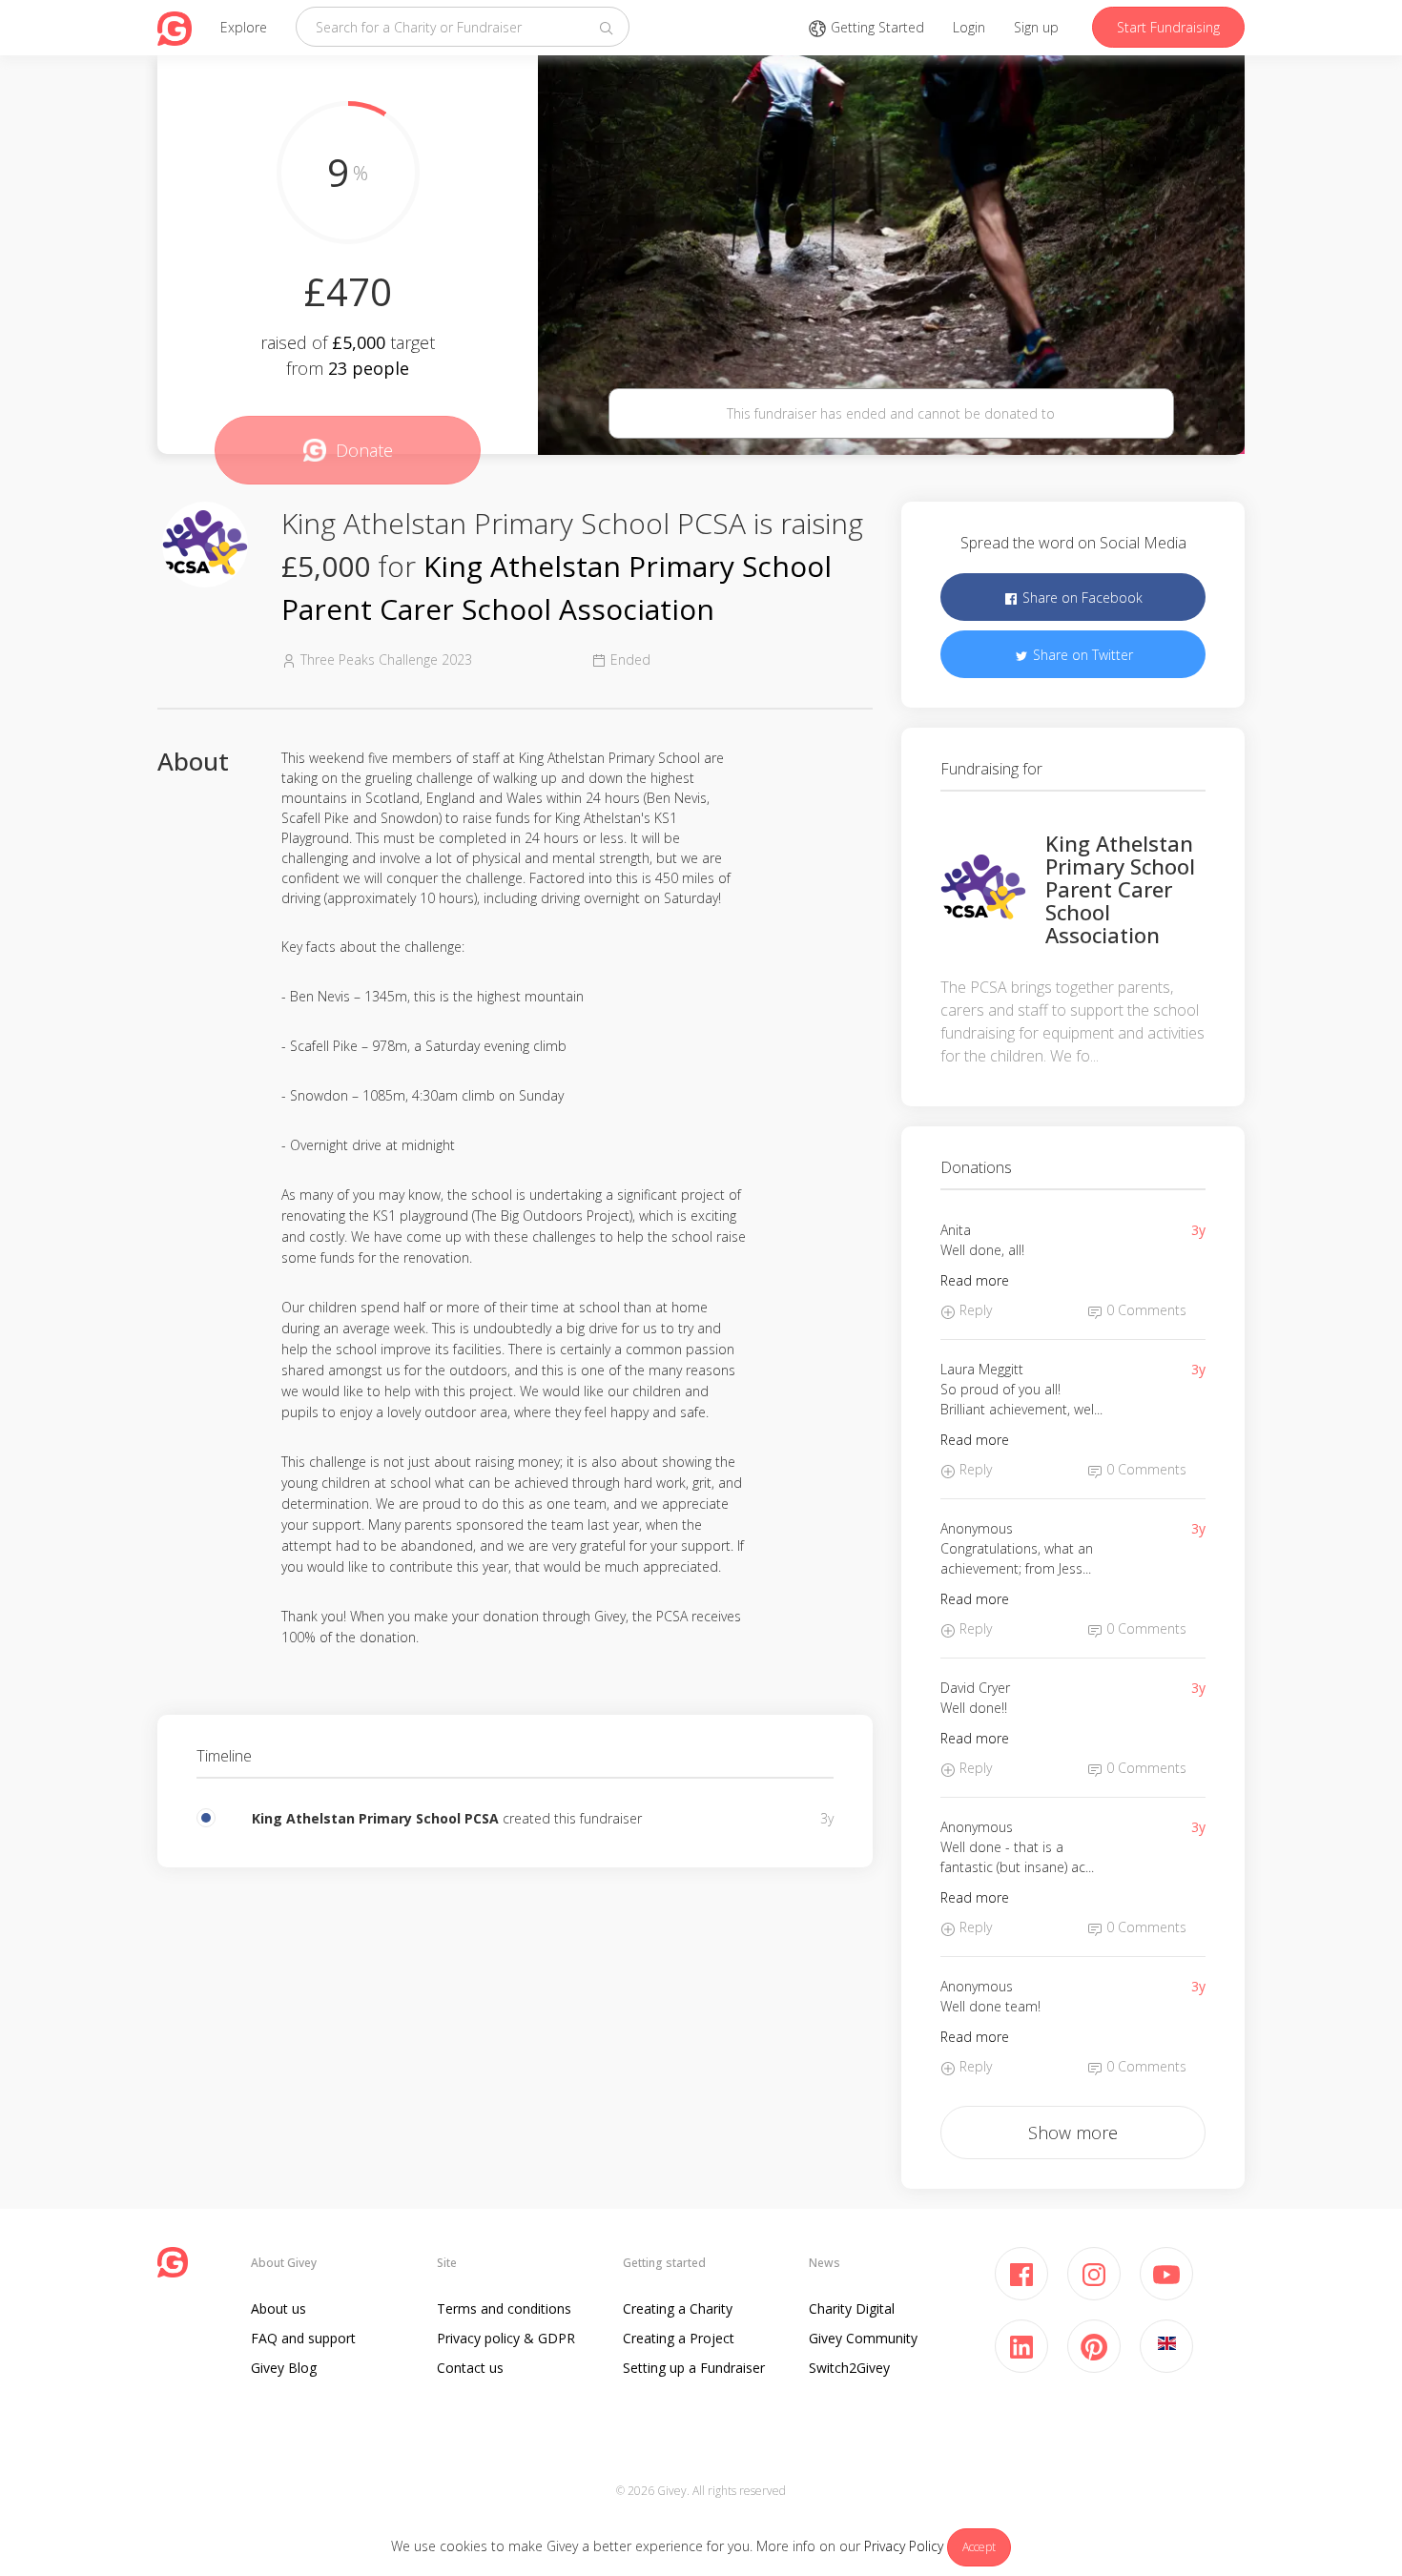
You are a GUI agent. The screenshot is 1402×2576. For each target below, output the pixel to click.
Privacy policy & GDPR (506, 2338)
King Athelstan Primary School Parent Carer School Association (1120, 889)
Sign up (1036, 27)
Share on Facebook (1081, 598)
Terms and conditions (504, 2308)
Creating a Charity (678, 2308)
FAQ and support (303, 2338)
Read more (975, 1280)
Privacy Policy (904, 2546)
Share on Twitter (1081, 655)
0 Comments (1144, 1310)
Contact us (470, 2368)
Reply (974, 1310)
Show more (1073, 2133)
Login (969, 27)
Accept (979, 2547)
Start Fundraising (1168, 27)
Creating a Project (679, 2338)
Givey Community (863, 2338)
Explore (244, 27)
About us (278, 2308)
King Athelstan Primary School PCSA (375, 1818)
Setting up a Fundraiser (694, 2368)
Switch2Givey (849, 2368)
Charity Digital (852, 2308)
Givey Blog (284, 2368)
